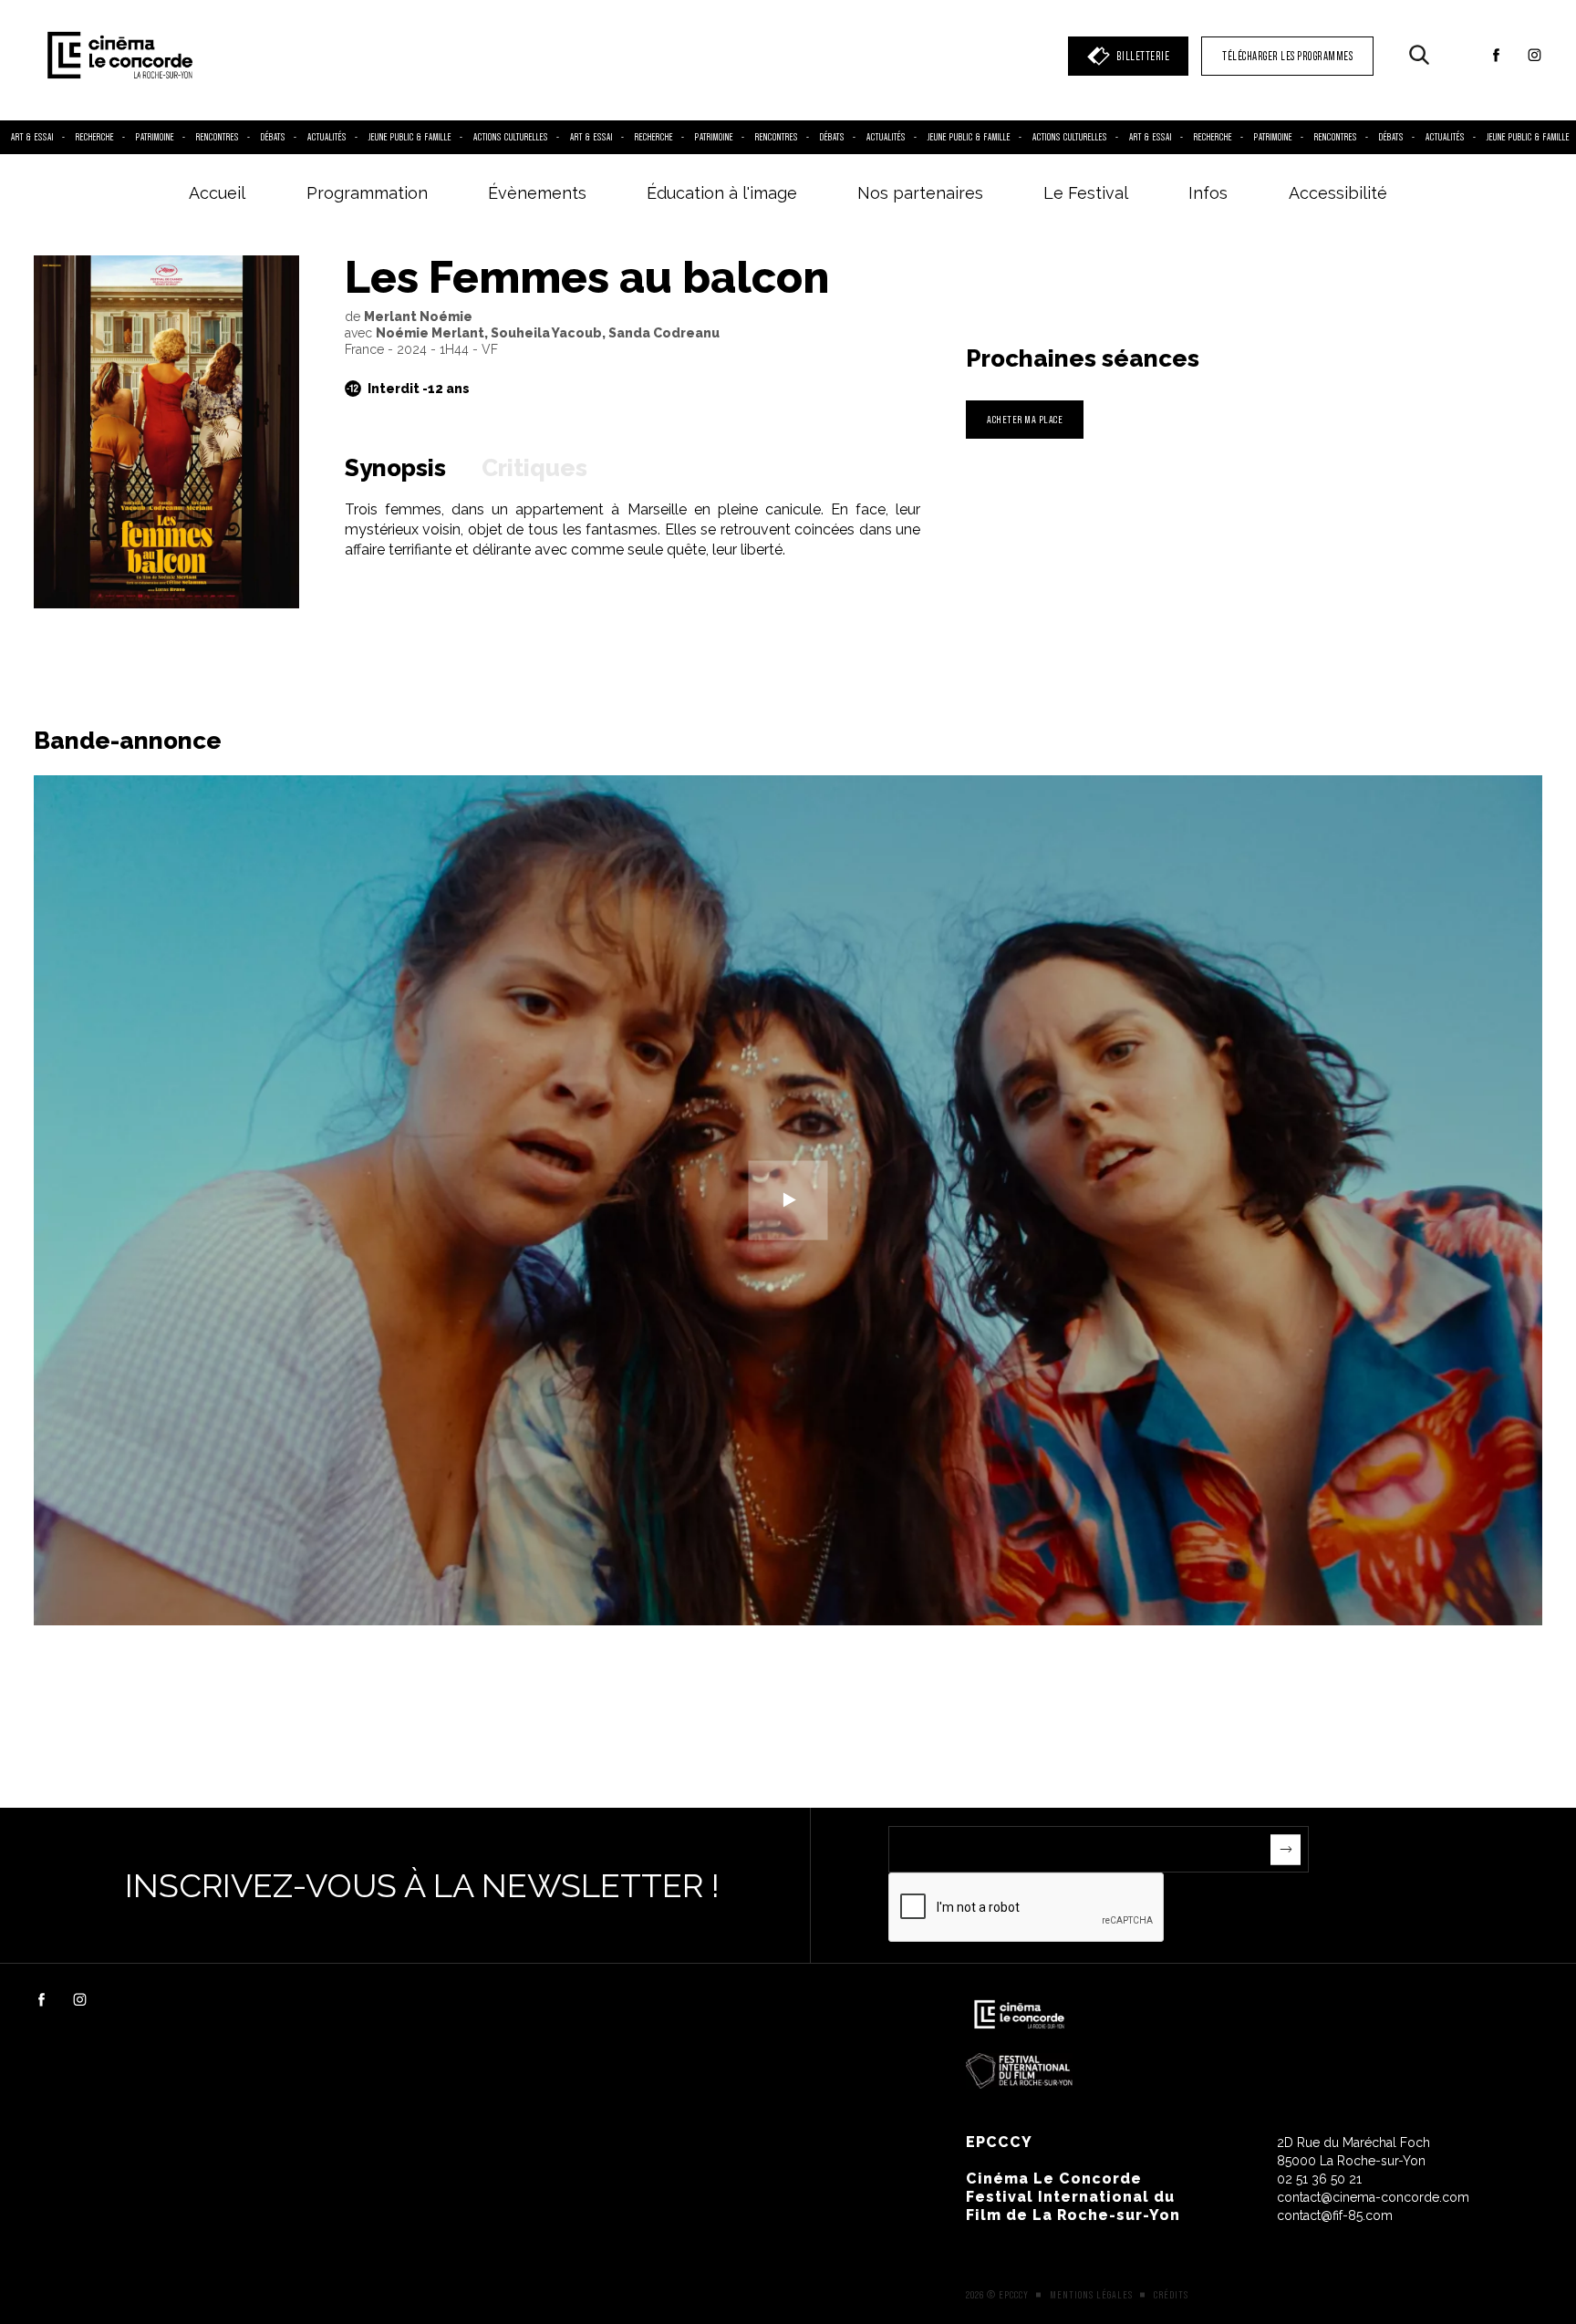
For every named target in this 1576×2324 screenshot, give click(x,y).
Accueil (217, 193)
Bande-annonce (128, 741)
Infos (1208, 193)
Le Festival (1086, 193)
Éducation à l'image (722, 193)
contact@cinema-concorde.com (1373, 2197)
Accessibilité (1338, 193)
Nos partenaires (920, 193)
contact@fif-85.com (1335, 2215)
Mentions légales (1091, 2295)
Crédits (1171, 2295)
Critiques (534, 468)
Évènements (537, 193)
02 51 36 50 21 (1319, 2179)
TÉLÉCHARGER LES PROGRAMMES (1287, 56)
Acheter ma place (1025, 419)
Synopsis (395, 468)
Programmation (367, 193)
